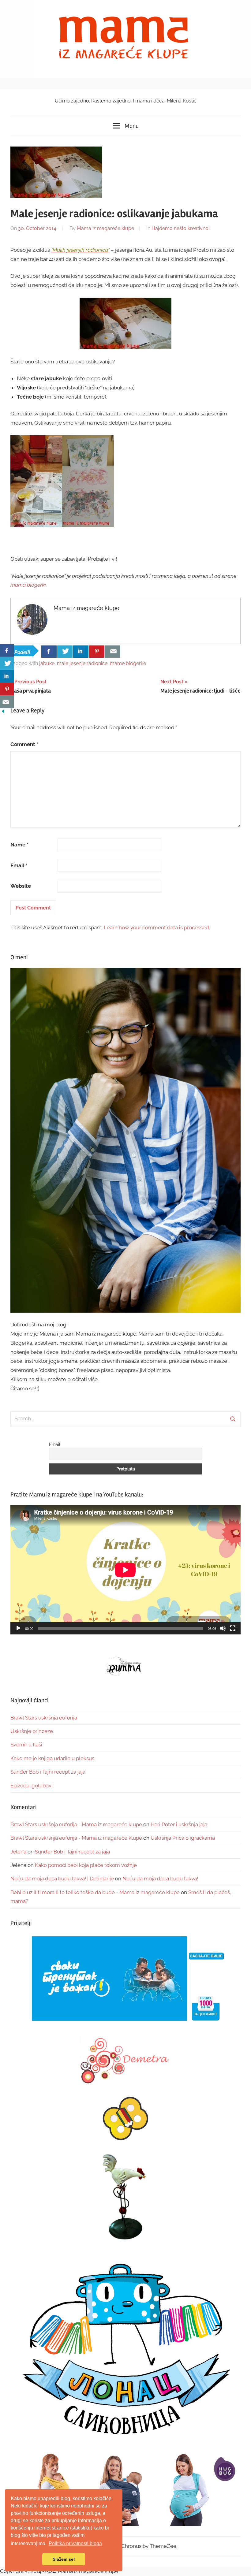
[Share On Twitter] (65, 652)
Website (21, 886)
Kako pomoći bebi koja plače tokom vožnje (86, 1865)
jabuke (47, 663)
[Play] (18, 1628)
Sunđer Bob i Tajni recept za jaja (48, 1772)
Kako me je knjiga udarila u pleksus (52, 1758)
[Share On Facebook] (49, 652)
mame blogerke (128, 663)
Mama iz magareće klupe (105, 228)
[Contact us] (113, 652)
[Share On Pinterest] (97, 652)
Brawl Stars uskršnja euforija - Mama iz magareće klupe (76, 1824)
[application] (125, 1570)
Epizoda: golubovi (32, 1786)
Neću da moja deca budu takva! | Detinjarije (62, 1879)
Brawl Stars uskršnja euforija (44, 1718)
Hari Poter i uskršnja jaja (179, 1824)
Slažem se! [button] (64, 2559)
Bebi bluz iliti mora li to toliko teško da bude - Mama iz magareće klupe (95, 1892)
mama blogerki (28, 585)
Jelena (18, 1852)
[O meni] (125, 1140)
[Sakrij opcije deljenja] (3, 712)
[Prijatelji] (125, 1979)
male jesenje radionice (82, 663)
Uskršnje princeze (32, 1731)
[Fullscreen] (233, 1628)
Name (19, 845)
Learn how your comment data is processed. (157, 927)
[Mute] (223, 1628)
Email (19, 865)
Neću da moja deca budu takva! (160, 1879)
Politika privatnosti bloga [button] (75, 2543)
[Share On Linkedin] (81, 652)
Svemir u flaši (26, 1745)
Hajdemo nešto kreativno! (181, 228)
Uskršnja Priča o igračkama (183, 1838)
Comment (24, 744)
